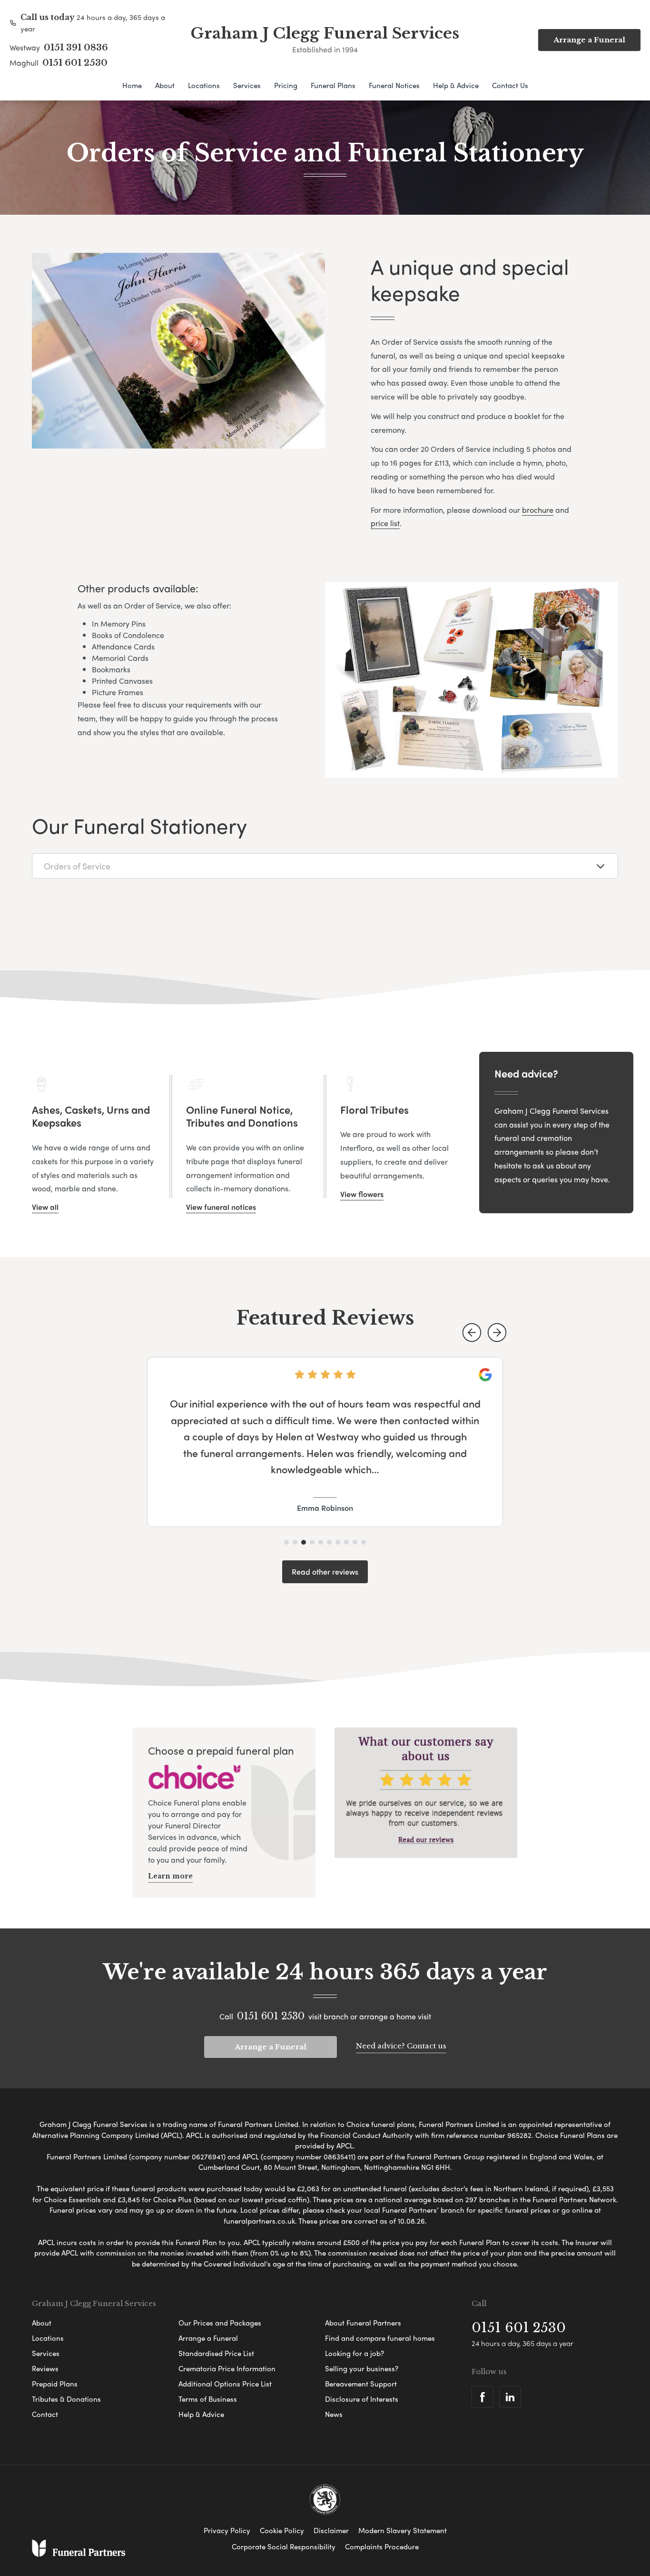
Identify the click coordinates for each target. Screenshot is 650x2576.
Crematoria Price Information (227, 2368)
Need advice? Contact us (401, 2046)
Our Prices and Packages (220, 2323)
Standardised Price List (216, 2353)
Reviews (45, 2368)
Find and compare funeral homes (380, 2338)
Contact (45, 2414)
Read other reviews (325, 1572)
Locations (204, 85)
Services (247, 85)
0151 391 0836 (76, 48)
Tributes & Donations (66, 2399)
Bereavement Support (361, 2384)
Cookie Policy (282, 2530)
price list (385, 523)
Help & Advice (456, 85)
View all (45, 1207)
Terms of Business (208, 2399)
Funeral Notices (394, 85)
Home (132, 85)
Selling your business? (362, 2368)
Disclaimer (331, 2530)
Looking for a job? (355, 2353)
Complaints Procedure (382, 2546)
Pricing (286, 85)
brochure (538, 510)
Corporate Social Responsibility (284, 2546)
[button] (472, 1333)
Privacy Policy (227, 2530)
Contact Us (510, 85)
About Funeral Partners (363, 2323)
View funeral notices (221, 1207)
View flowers (362, 1194)
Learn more (170, 1876)
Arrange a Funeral (589, 40)
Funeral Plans (333, 85)
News (334, 2414)
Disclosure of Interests (362, 2399)
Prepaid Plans (55, 2384)
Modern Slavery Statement (403, 2530)
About (165, 85)
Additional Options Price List (225, 2384)
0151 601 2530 (75, 63)
